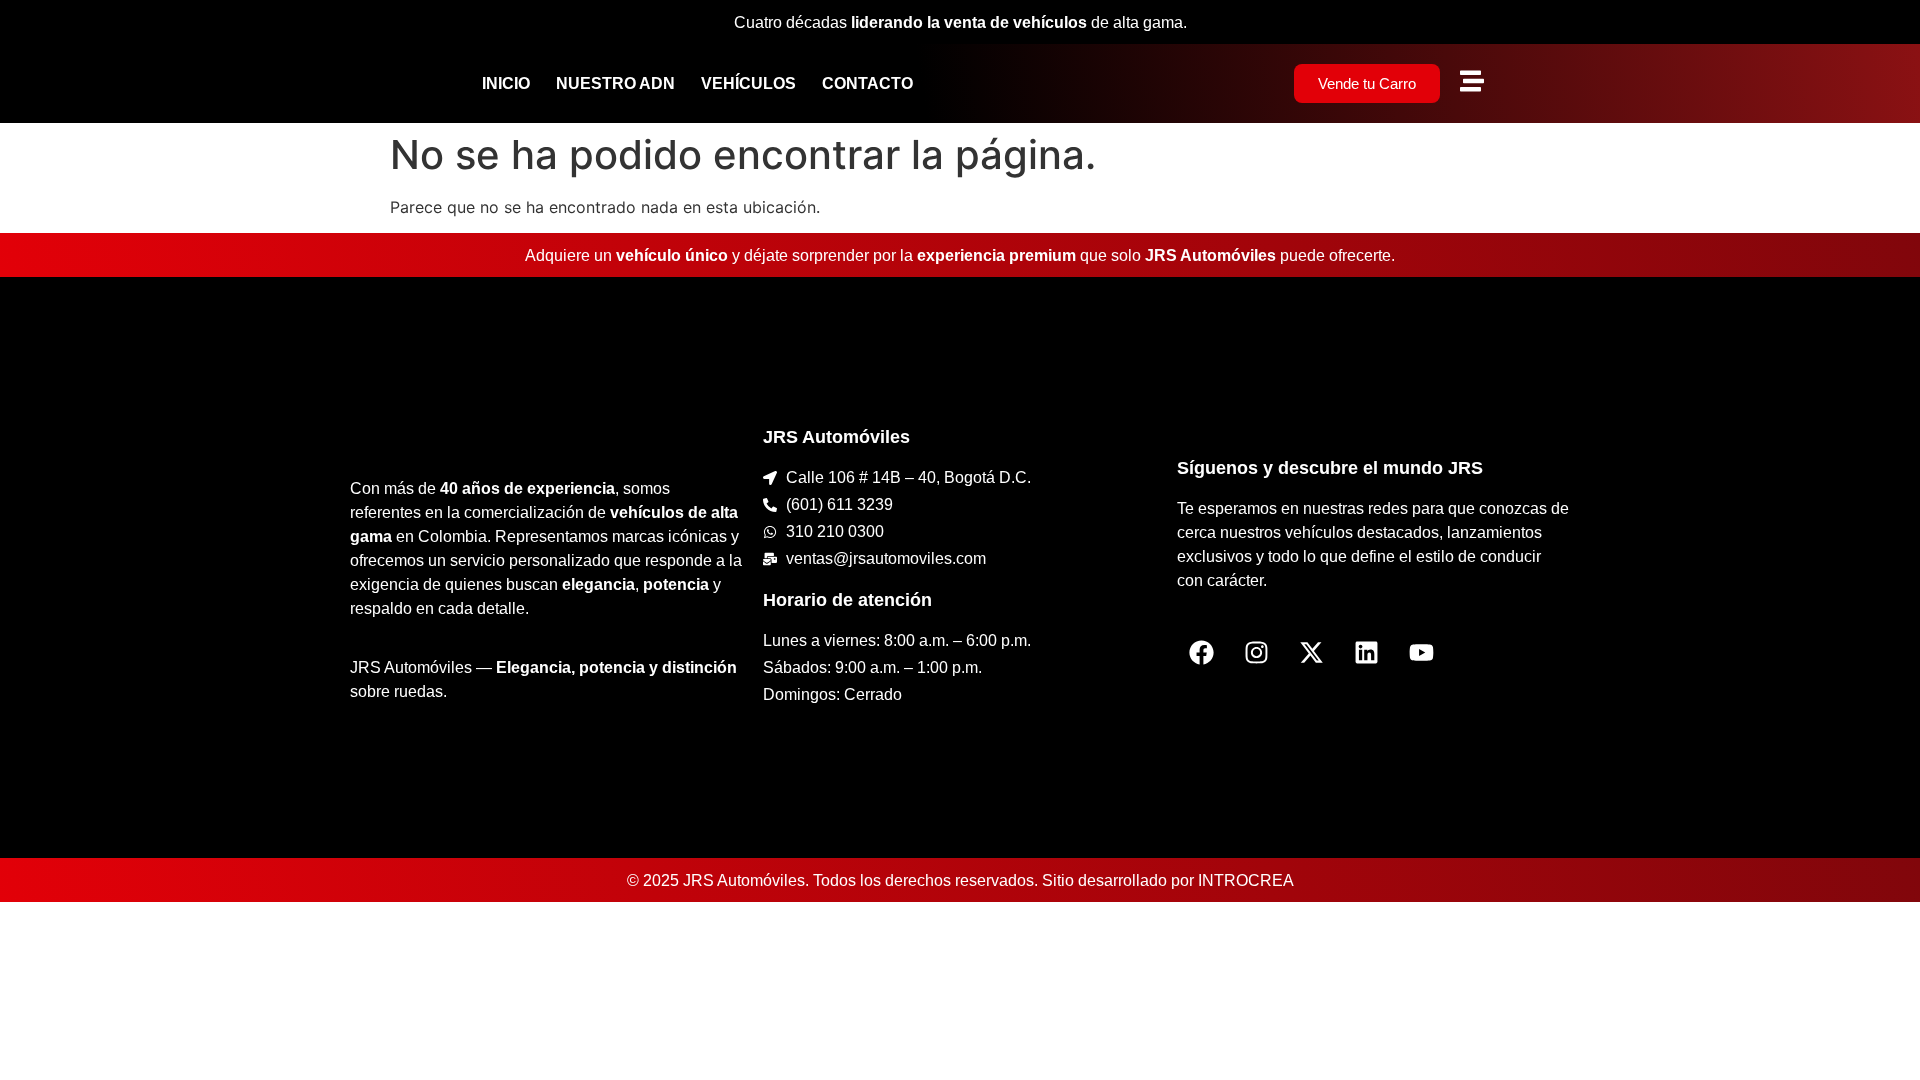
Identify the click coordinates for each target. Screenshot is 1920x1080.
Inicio (506, 83)
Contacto (867, 83)
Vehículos (748, 83)
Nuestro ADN (615, 83)
